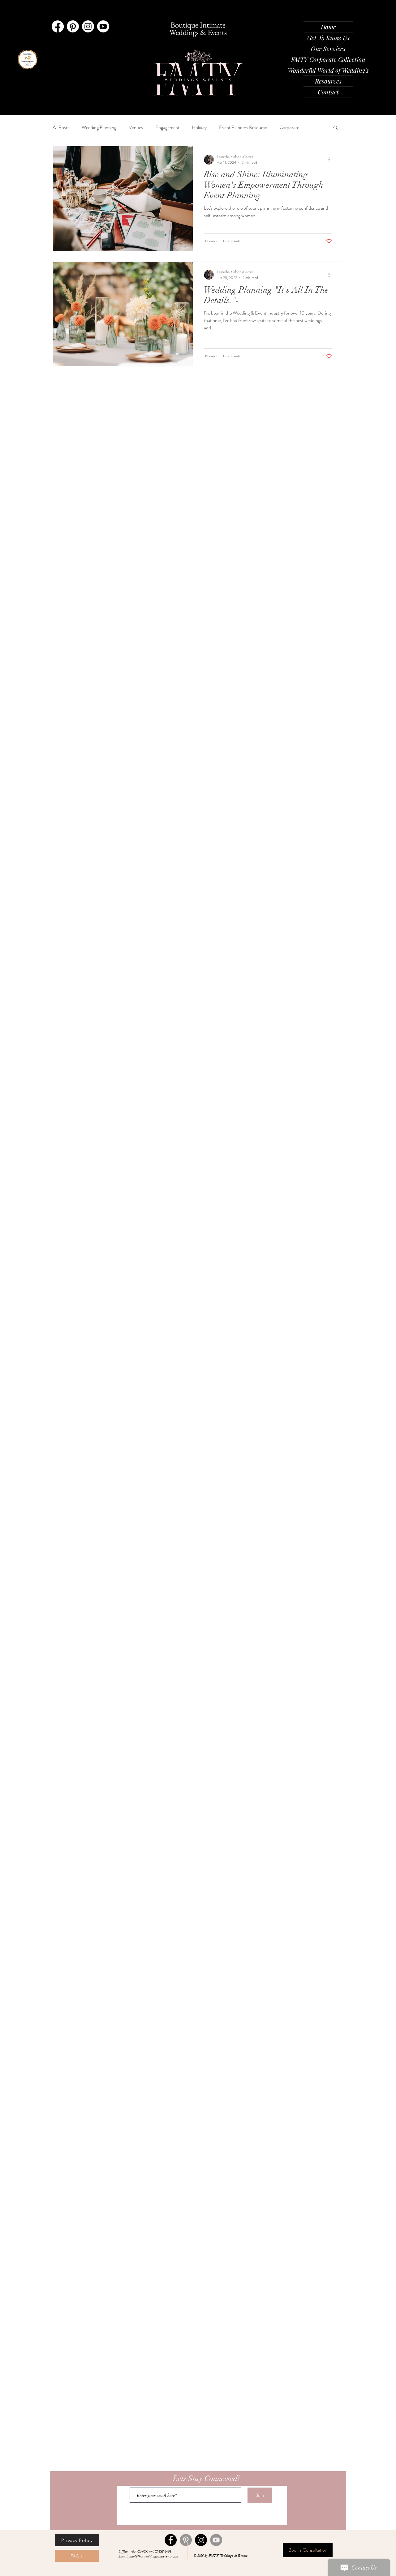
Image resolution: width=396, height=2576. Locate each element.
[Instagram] (88, 26)
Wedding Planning (99, 127)
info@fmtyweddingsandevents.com (154, 2556)
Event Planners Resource (243, 127)
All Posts (61, 127)
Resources (328, 81)
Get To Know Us (328, 38)
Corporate (289, 127)
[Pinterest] (73, 26)
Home (328, 27)
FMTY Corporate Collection (328, 59)
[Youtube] (103, 26)
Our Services (328, 48)
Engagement (167, 127)
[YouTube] (216, 2540)
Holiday (199, 127)
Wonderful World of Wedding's (328, 70)
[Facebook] (58, 26)
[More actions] (331, 160)
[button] (336, 128)
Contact (328, 92)
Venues (136, 127)
